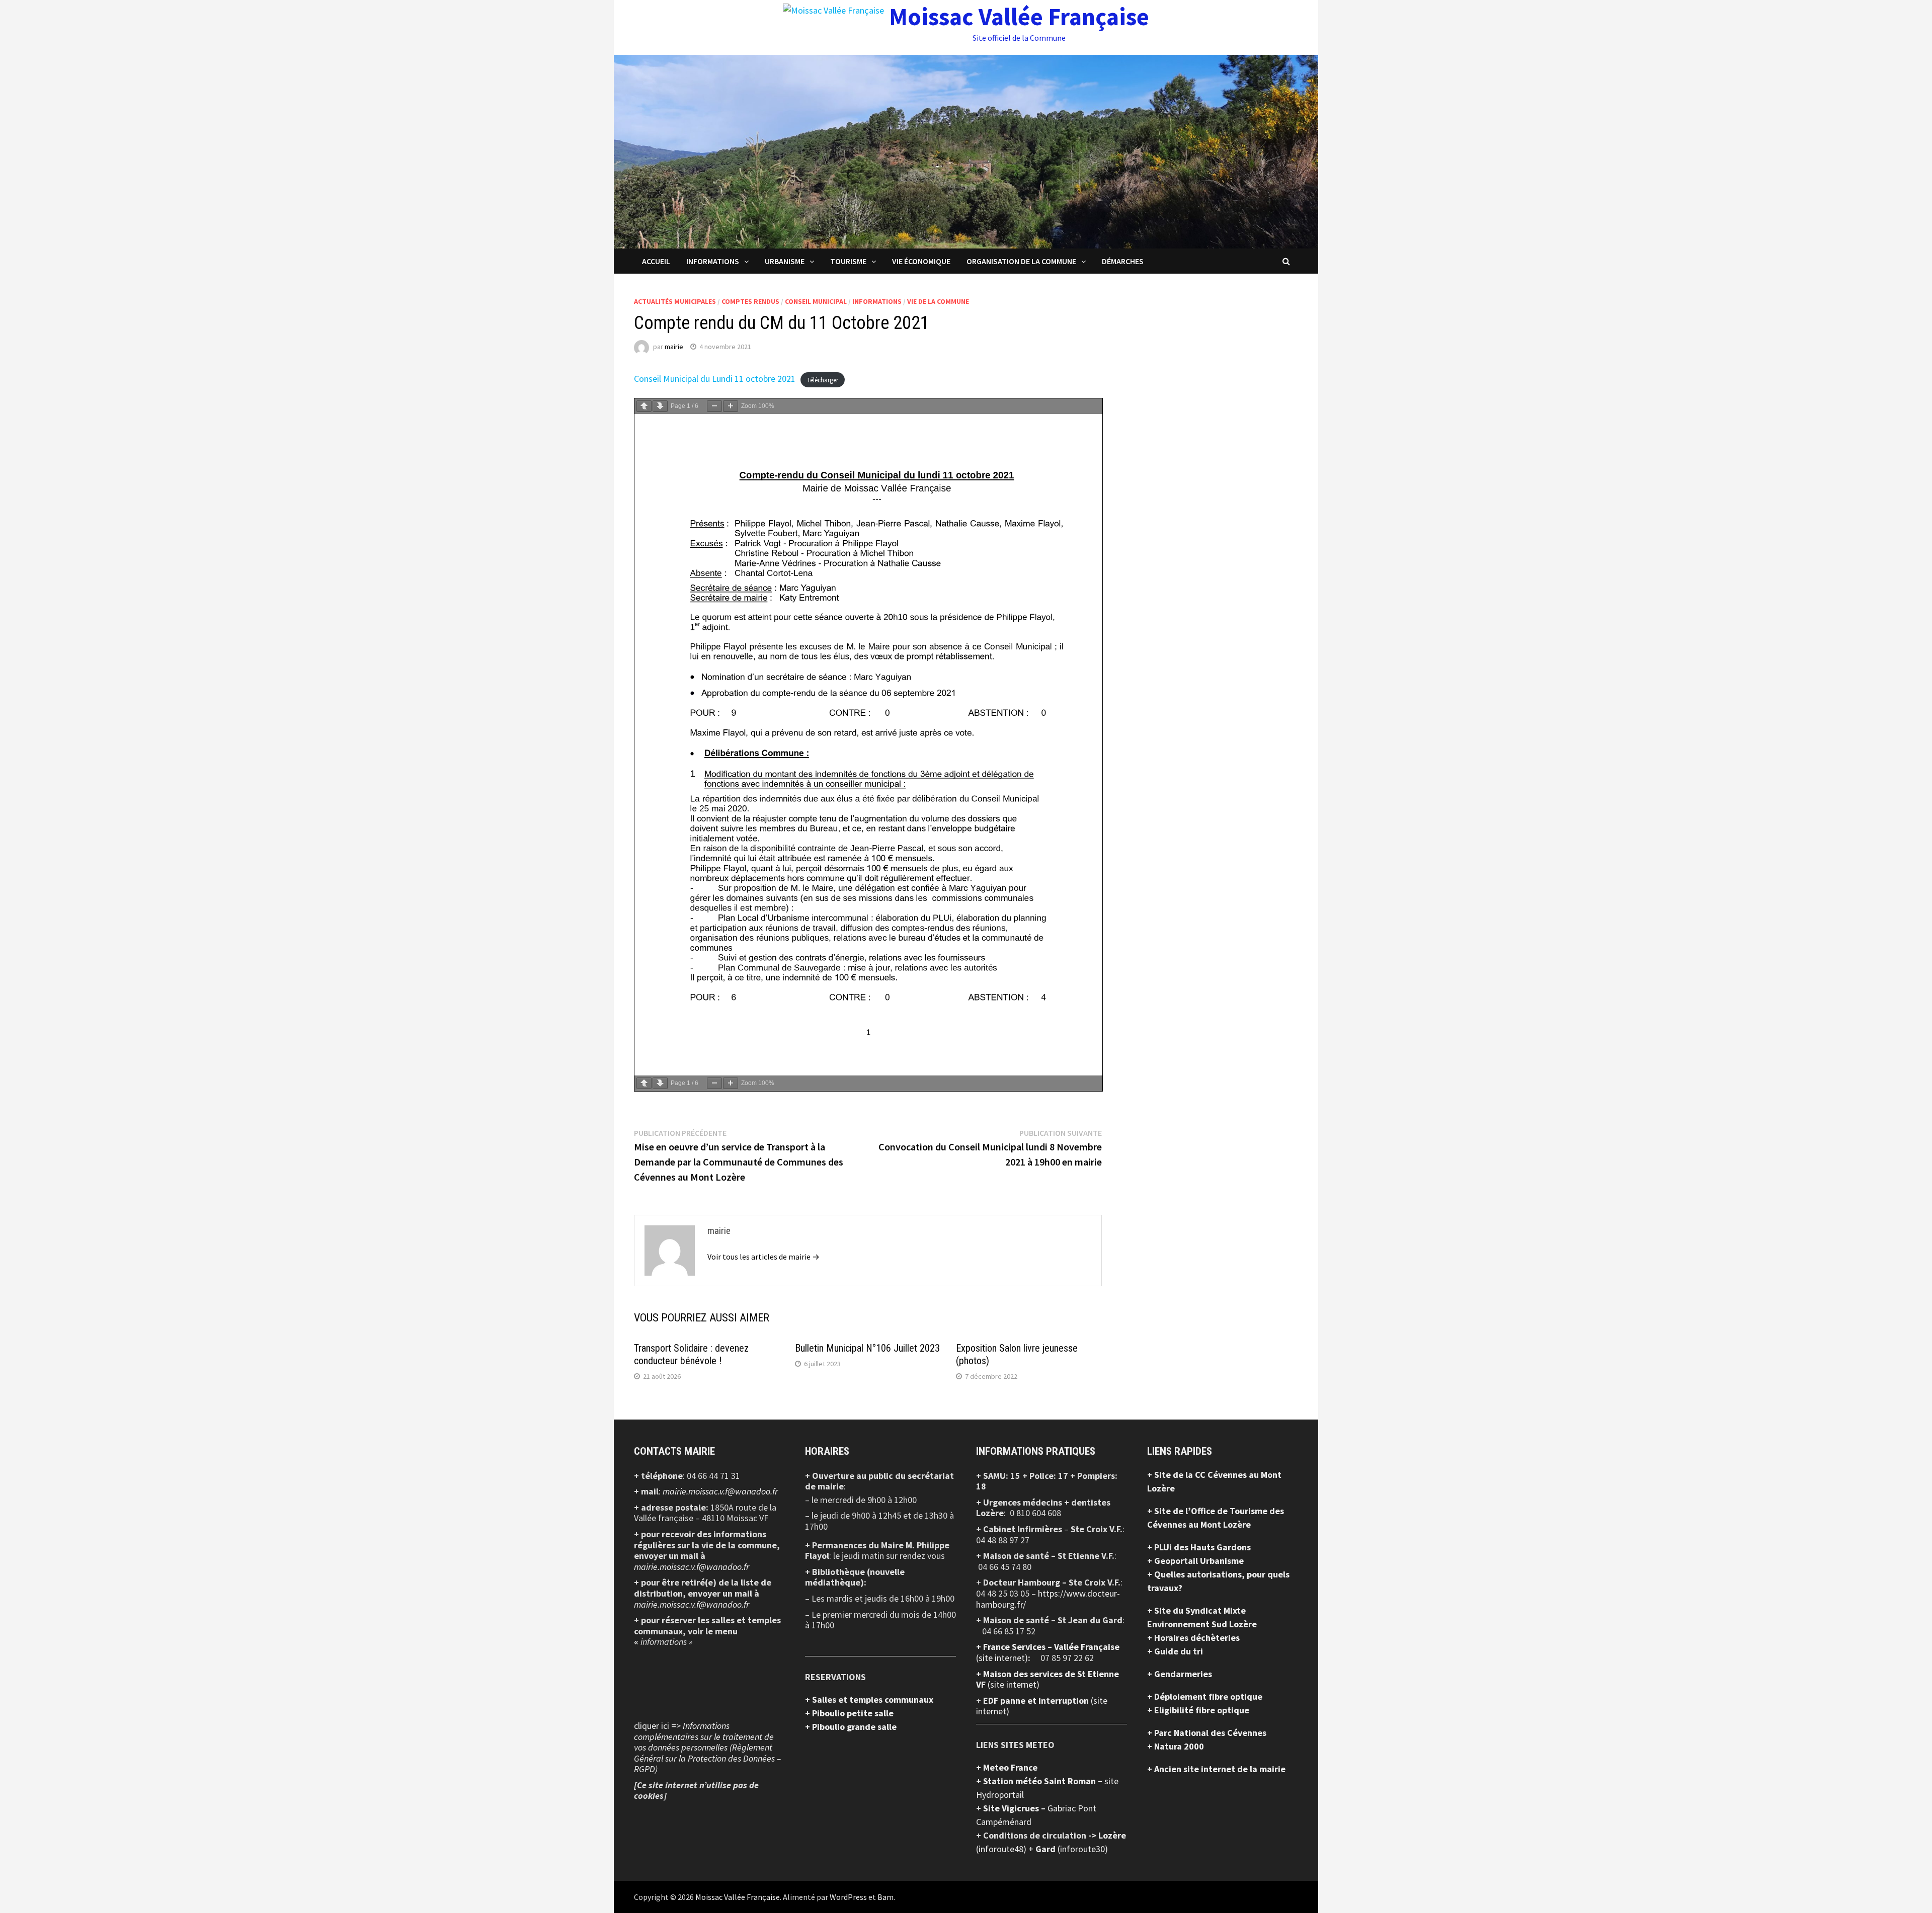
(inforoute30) (1072, 1849)
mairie (674, 347)
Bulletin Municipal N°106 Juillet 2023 (867, 1348)
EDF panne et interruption (1037, 1700)
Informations (713, 261)
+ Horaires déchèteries (1193, 1638)
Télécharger (823, 380)
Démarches (1123, 261)
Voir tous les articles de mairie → (763, 1257)
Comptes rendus (750, 301)
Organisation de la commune (1021, 261)
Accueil (656, 261)
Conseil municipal (816, 301)
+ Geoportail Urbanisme (1195, 1561)
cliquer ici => (707, 1747)
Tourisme (848, 261)
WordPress (848, 1897)
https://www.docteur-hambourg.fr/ (1048, 1599)
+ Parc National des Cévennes (1207, 1733)
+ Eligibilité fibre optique (1198, 1710)
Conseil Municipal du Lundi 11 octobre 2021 (715, 379)
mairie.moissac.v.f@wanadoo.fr (720, 1491)
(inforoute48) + (1006, 1849)
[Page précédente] (644, 406)
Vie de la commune (938, 301)
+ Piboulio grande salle (851, 1727)
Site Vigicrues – (1015, 1808)
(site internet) (1002, 1658)
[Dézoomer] (714, 406)
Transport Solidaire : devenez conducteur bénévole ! (691, 1354)
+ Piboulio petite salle (849, 1713)
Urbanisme (785, 261)
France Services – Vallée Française (1051, 1647)
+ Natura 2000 (1176, 1746)
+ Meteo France (1007, 1767)
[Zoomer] (731, 406)
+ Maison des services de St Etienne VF (1048, 1679)
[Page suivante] (660, 406)
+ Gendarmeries (1180, 1674)
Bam (886, 1897)
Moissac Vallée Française (1019, 17)
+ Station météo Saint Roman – (1040, 1781)
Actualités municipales (675, 301)
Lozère (1112, 1835)
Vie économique (921, 261)
